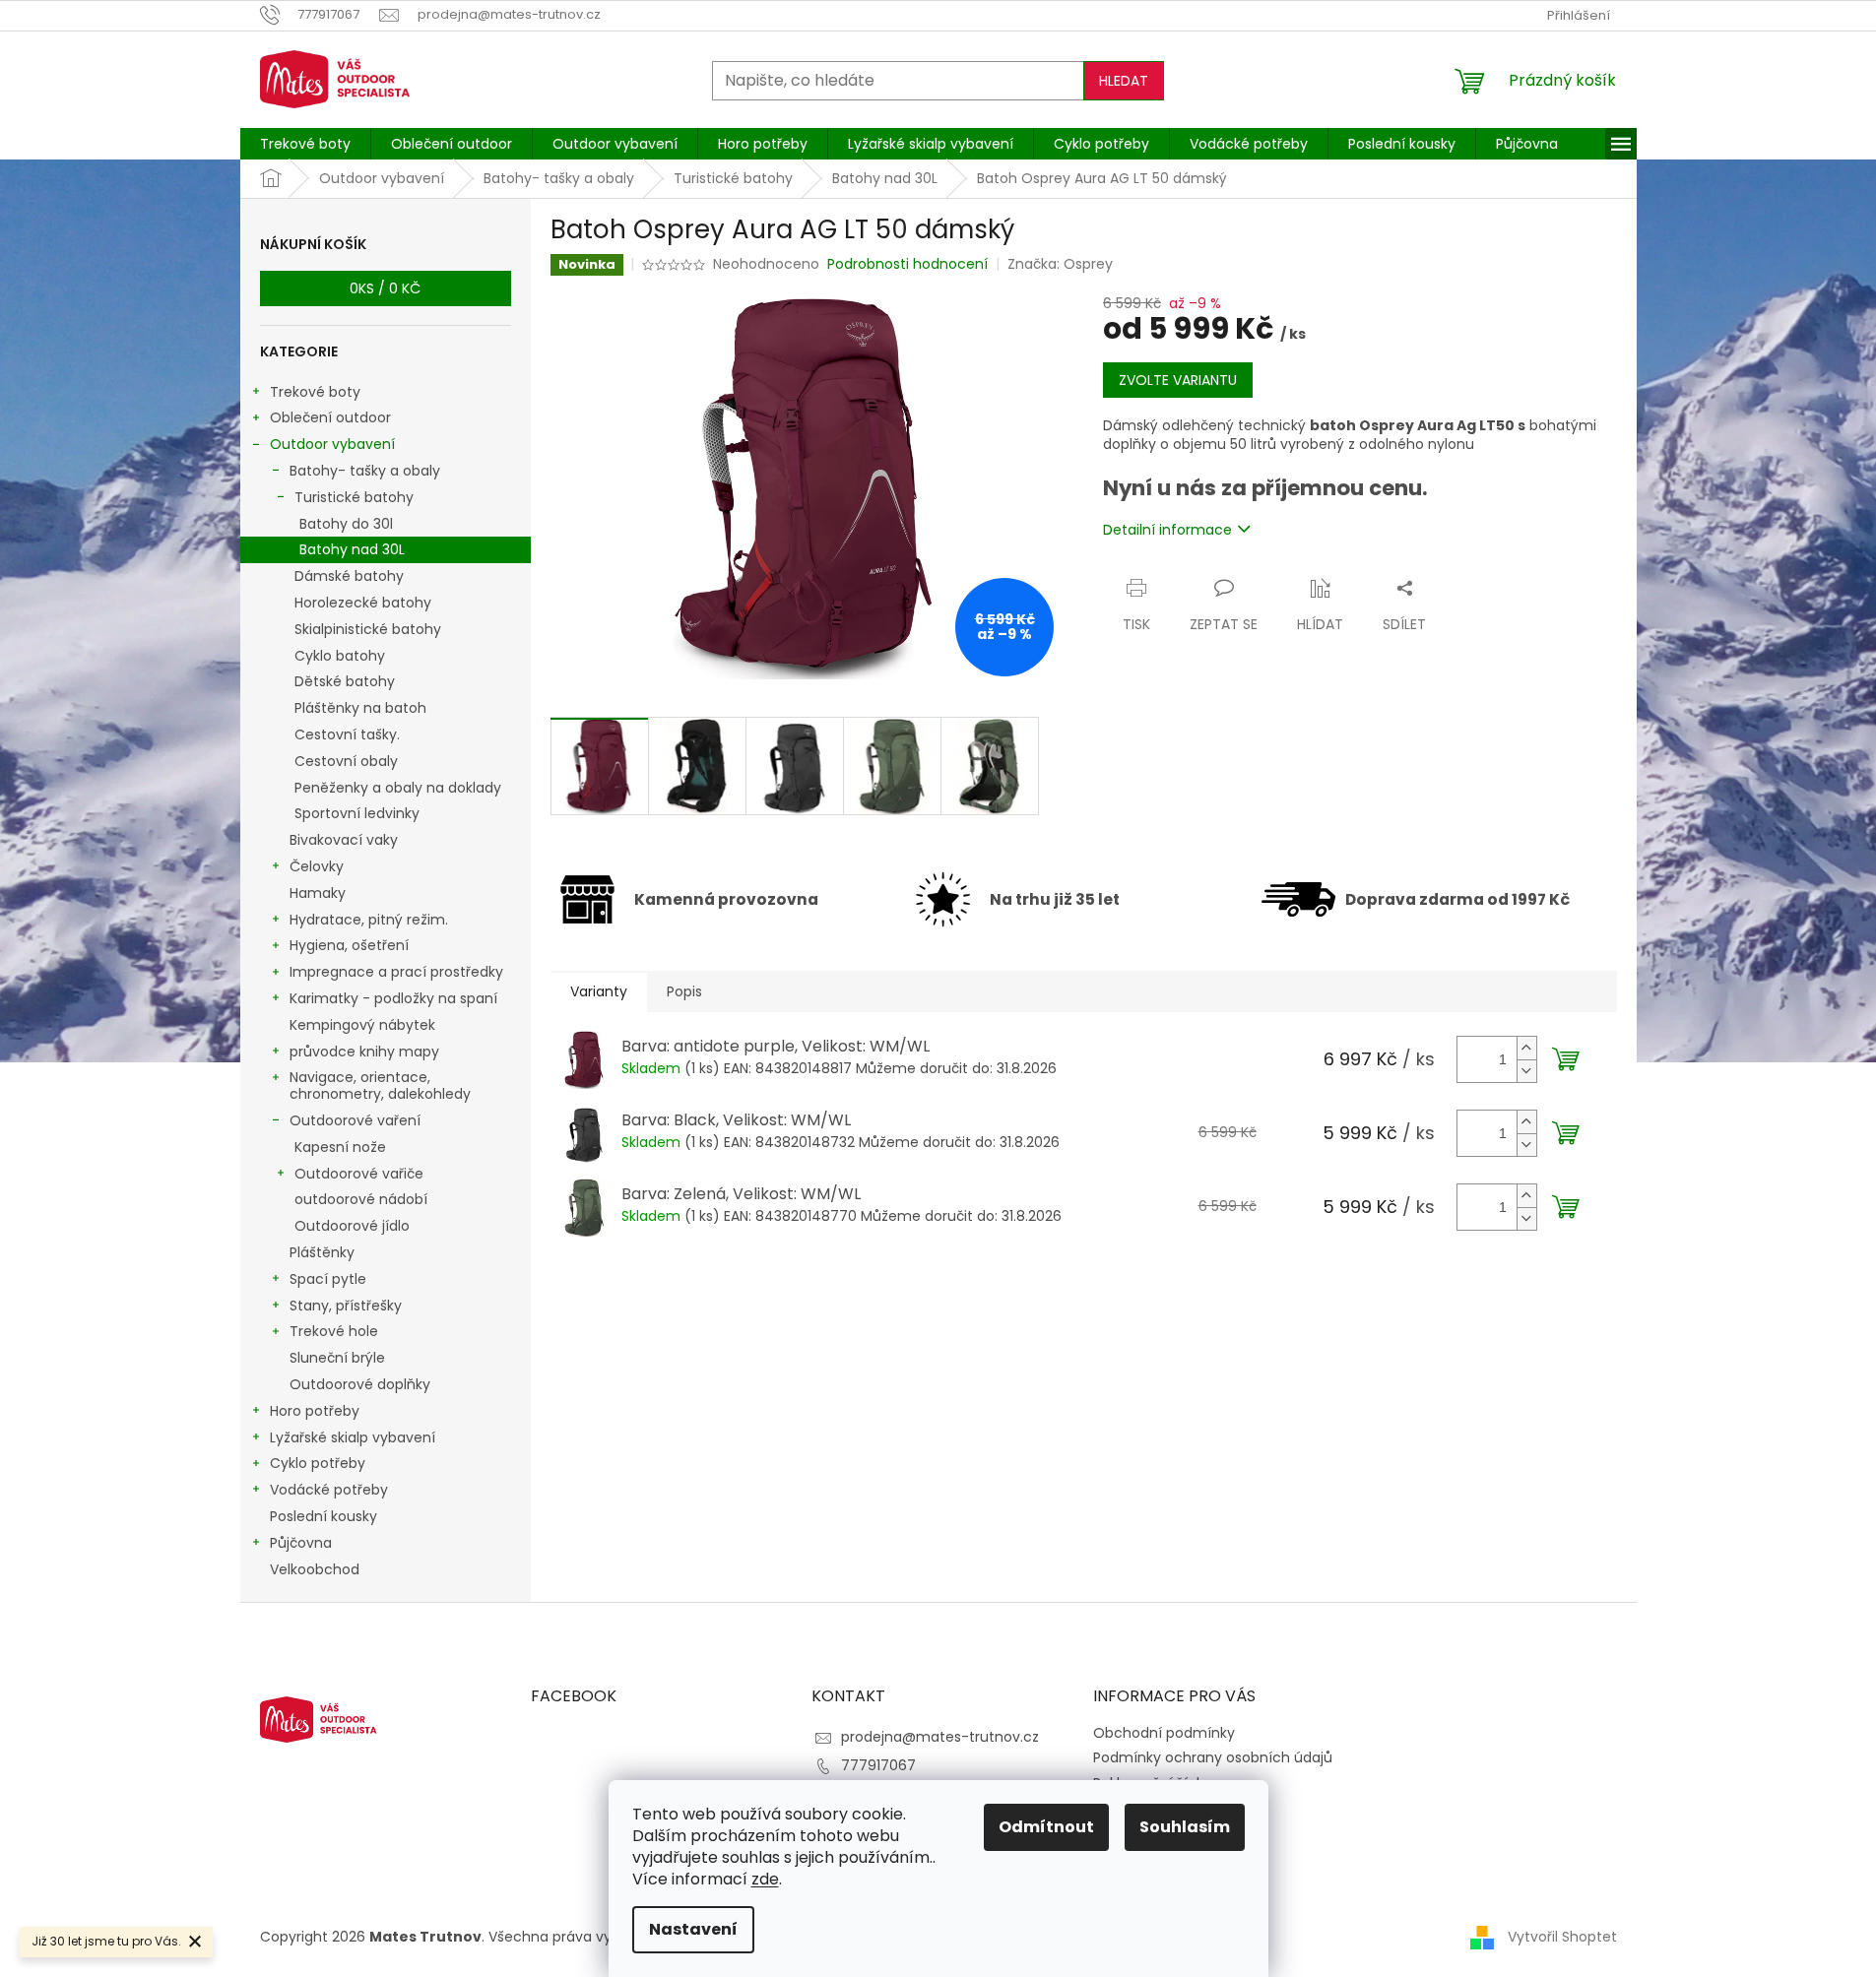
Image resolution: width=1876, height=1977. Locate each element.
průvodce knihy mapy (364, 1052)
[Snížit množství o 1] (1526, 1071)
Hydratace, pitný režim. (369, 920)
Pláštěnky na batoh (360, 708)
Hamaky (318, 893)
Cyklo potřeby (318, 1463)
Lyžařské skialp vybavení (353, 1437)
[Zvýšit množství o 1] (1526, 1048)
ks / (385, 288)
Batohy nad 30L (352, 549)
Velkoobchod (315, 1569)
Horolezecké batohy (363, 603)
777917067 (878, 1765)
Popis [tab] (684, 991)
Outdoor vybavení (332, 444)
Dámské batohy (349, 576)
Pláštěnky (322, 1252)
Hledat (1124, 81)
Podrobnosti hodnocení (907, 264)
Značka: (1060, 264)
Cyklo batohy (340, 656)
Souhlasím (1185, 1827)
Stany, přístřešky (346, 1306)
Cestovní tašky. (347, 734)
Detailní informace (1167, 530)
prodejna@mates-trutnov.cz (940, 1737)
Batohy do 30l (346, 524)
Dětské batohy (345, 681)
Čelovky (317, 866)
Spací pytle (328, 1279)
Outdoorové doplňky (360, 1384)
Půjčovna (301, 1543)
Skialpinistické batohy (368, 629)
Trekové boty (315, 392)
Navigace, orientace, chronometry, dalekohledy (380, 1085)
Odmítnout (1046, 1827)
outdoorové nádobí (361, 1199)
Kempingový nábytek (362, 1025)
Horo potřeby (315, 1411)
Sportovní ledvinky (357, 813)
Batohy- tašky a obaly (365, 471)
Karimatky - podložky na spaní (393, 998)
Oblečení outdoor (330, 417)
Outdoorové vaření (355, 1120)
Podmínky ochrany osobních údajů (1213, 1757)
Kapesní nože (340, 1147)
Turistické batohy (354, 497)
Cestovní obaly (346, 761)
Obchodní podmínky (1164, 1733)
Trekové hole (334, 1331)
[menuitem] (305, 144)
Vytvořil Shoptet (1562, 1937)
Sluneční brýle (337, 1358)
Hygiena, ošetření (349, 945)
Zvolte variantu (1178, 380)
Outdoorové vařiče (359, 1174)
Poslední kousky (323, 1516)
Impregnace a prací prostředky (396, 972)
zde (765, 1879)
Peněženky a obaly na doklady (398, 788)
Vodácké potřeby (329, 1490)
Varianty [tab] (599, 991)
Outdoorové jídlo (352, 1226)
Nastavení (693, 1929)
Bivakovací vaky (344, 840)
